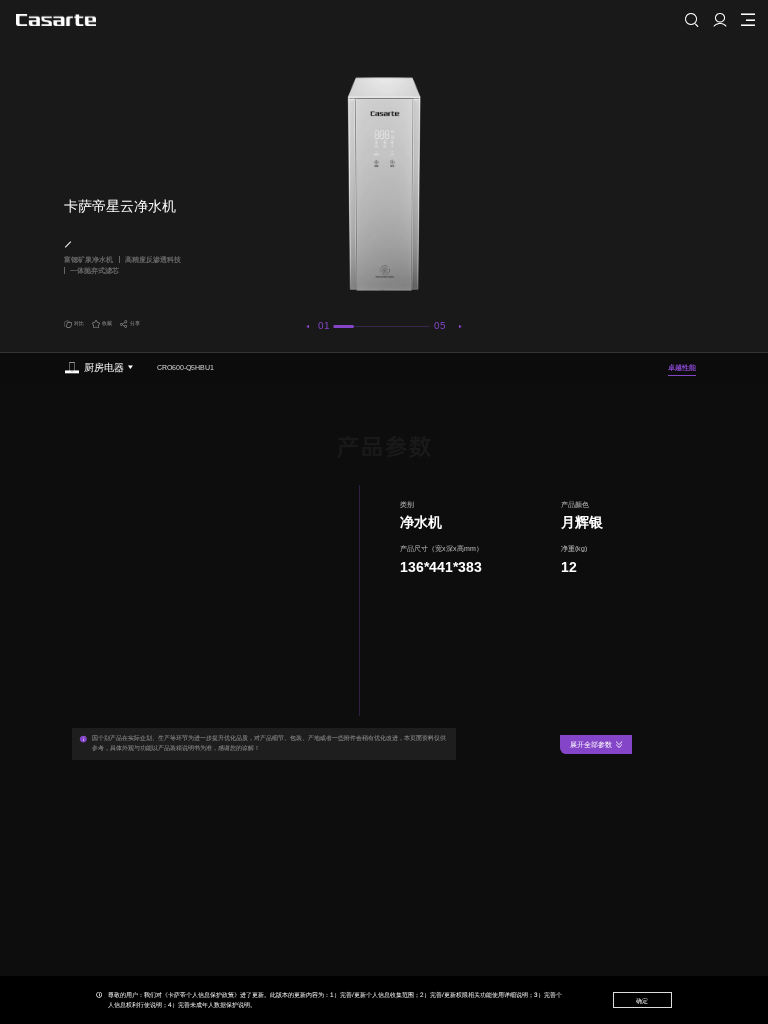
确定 (642, 1000)
